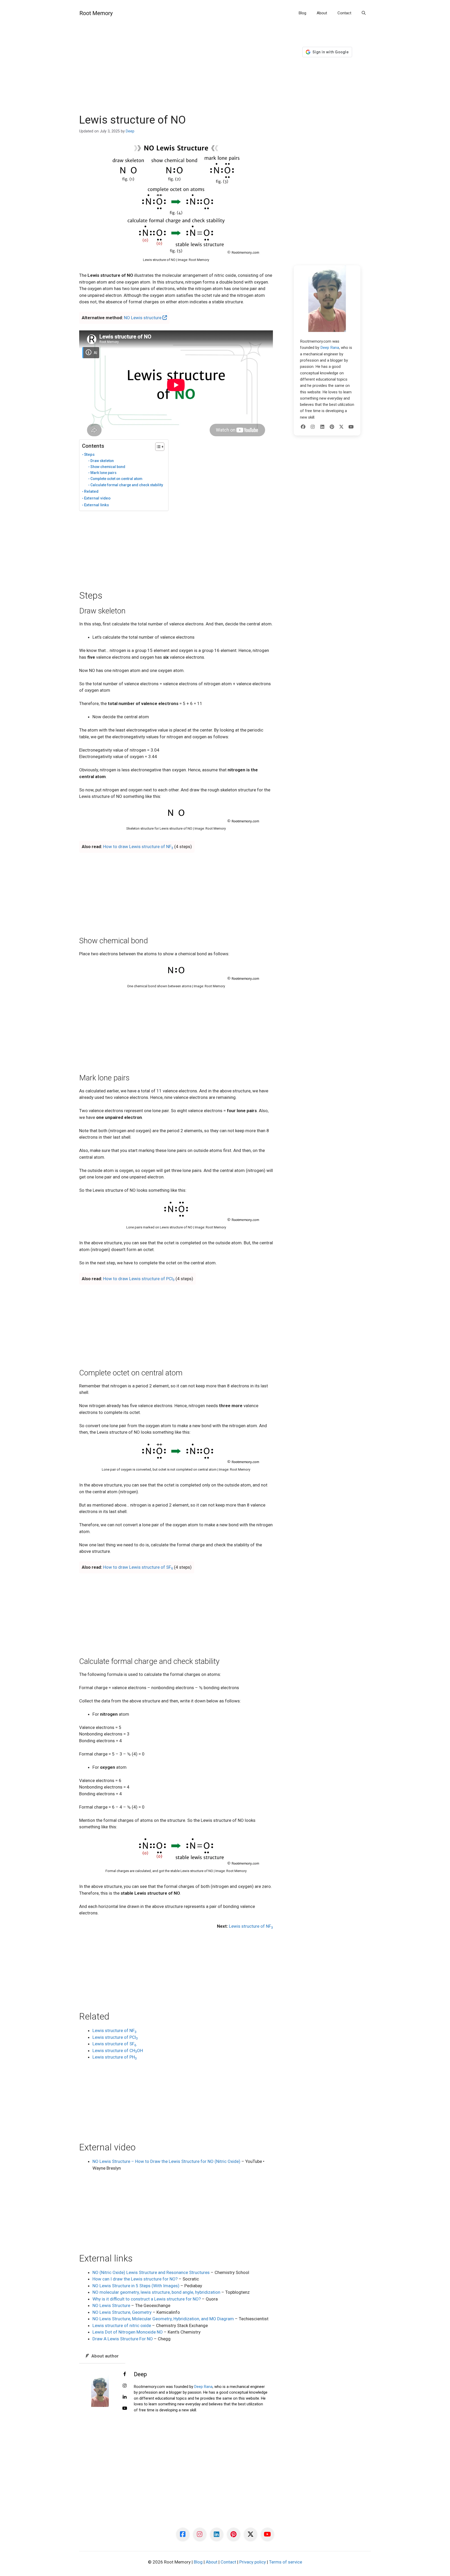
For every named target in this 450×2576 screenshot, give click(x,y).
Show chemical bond (108, 467)
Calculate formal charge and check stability (127, 485)
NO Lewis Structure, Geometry (122, 2312)
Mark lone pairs (103, 473)
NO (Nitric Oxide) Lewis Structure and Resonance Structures (151, 2272)
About (322, 13)
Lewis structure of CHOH (118, 2050)
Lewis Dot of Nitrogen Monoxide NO (128, 2332)
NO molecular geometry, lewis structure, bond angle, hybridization (156, 2292)
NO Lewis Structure (111, 2305)
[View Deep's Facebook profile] (125, 2374)
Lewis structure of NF (251, 1926)
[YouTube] (351, 427)
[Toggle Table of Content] (157, 447)
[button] (364, 13)
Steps (89, 454)
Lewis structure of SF (114, 2044)
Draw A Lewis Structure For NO (123, 2339)
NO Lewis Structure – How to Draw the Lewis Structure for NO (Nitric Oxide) (166, 2161)
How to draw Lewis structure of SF (138, 1567)
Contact (344, 13)
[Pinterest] (332, 427)
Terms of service (286, 2562)
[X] (341, 427)
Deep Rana (203, 2387)
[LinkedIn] (322, 427)
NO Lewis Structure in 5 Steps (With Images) (136, 2286)
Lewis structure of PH (115, 2057)
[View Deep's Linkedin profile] (125, 2397)
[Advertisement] (176, 75)
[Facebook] (303, 427)
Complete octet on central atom (116, 479)
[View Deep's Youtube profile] (125, 2408)
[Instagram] (313, 427)
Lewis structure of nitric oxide (122, 2325)
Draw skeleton (102, 461)
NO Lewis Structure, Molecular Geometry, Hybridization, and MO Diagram (163, 2319)
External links (96, 505)
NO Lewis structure (143, 318)
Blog (302, 13)
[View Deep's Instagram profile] (125, 2386)
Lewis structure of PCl (115, 2037)
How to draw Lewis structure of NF (138, 847)
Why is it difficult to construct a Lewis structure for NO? (147, 2299)
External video (97, 498)
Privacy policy (253, 2562)
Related (91, 491)
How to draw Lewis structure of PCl (139, 1279)
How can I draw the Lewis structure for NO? (135, 2279)
